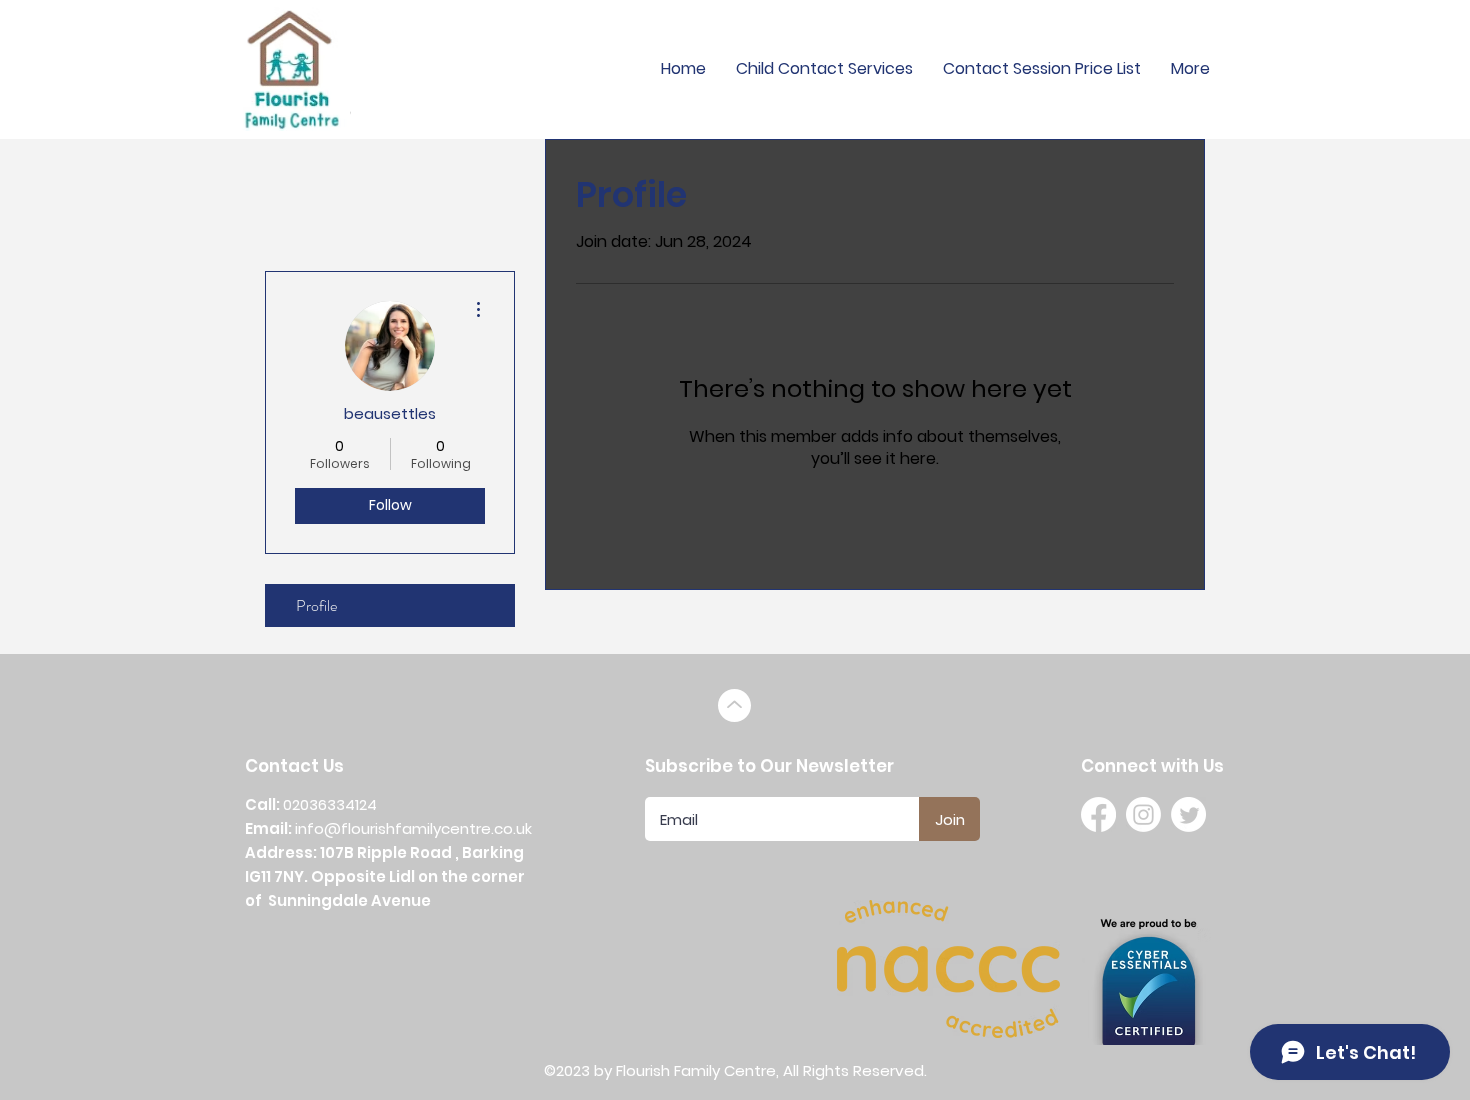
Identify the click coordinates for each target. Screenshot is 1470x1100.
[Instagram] (1143, 814)
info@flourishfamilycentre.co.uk (413, 828)
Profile (316, 605)
